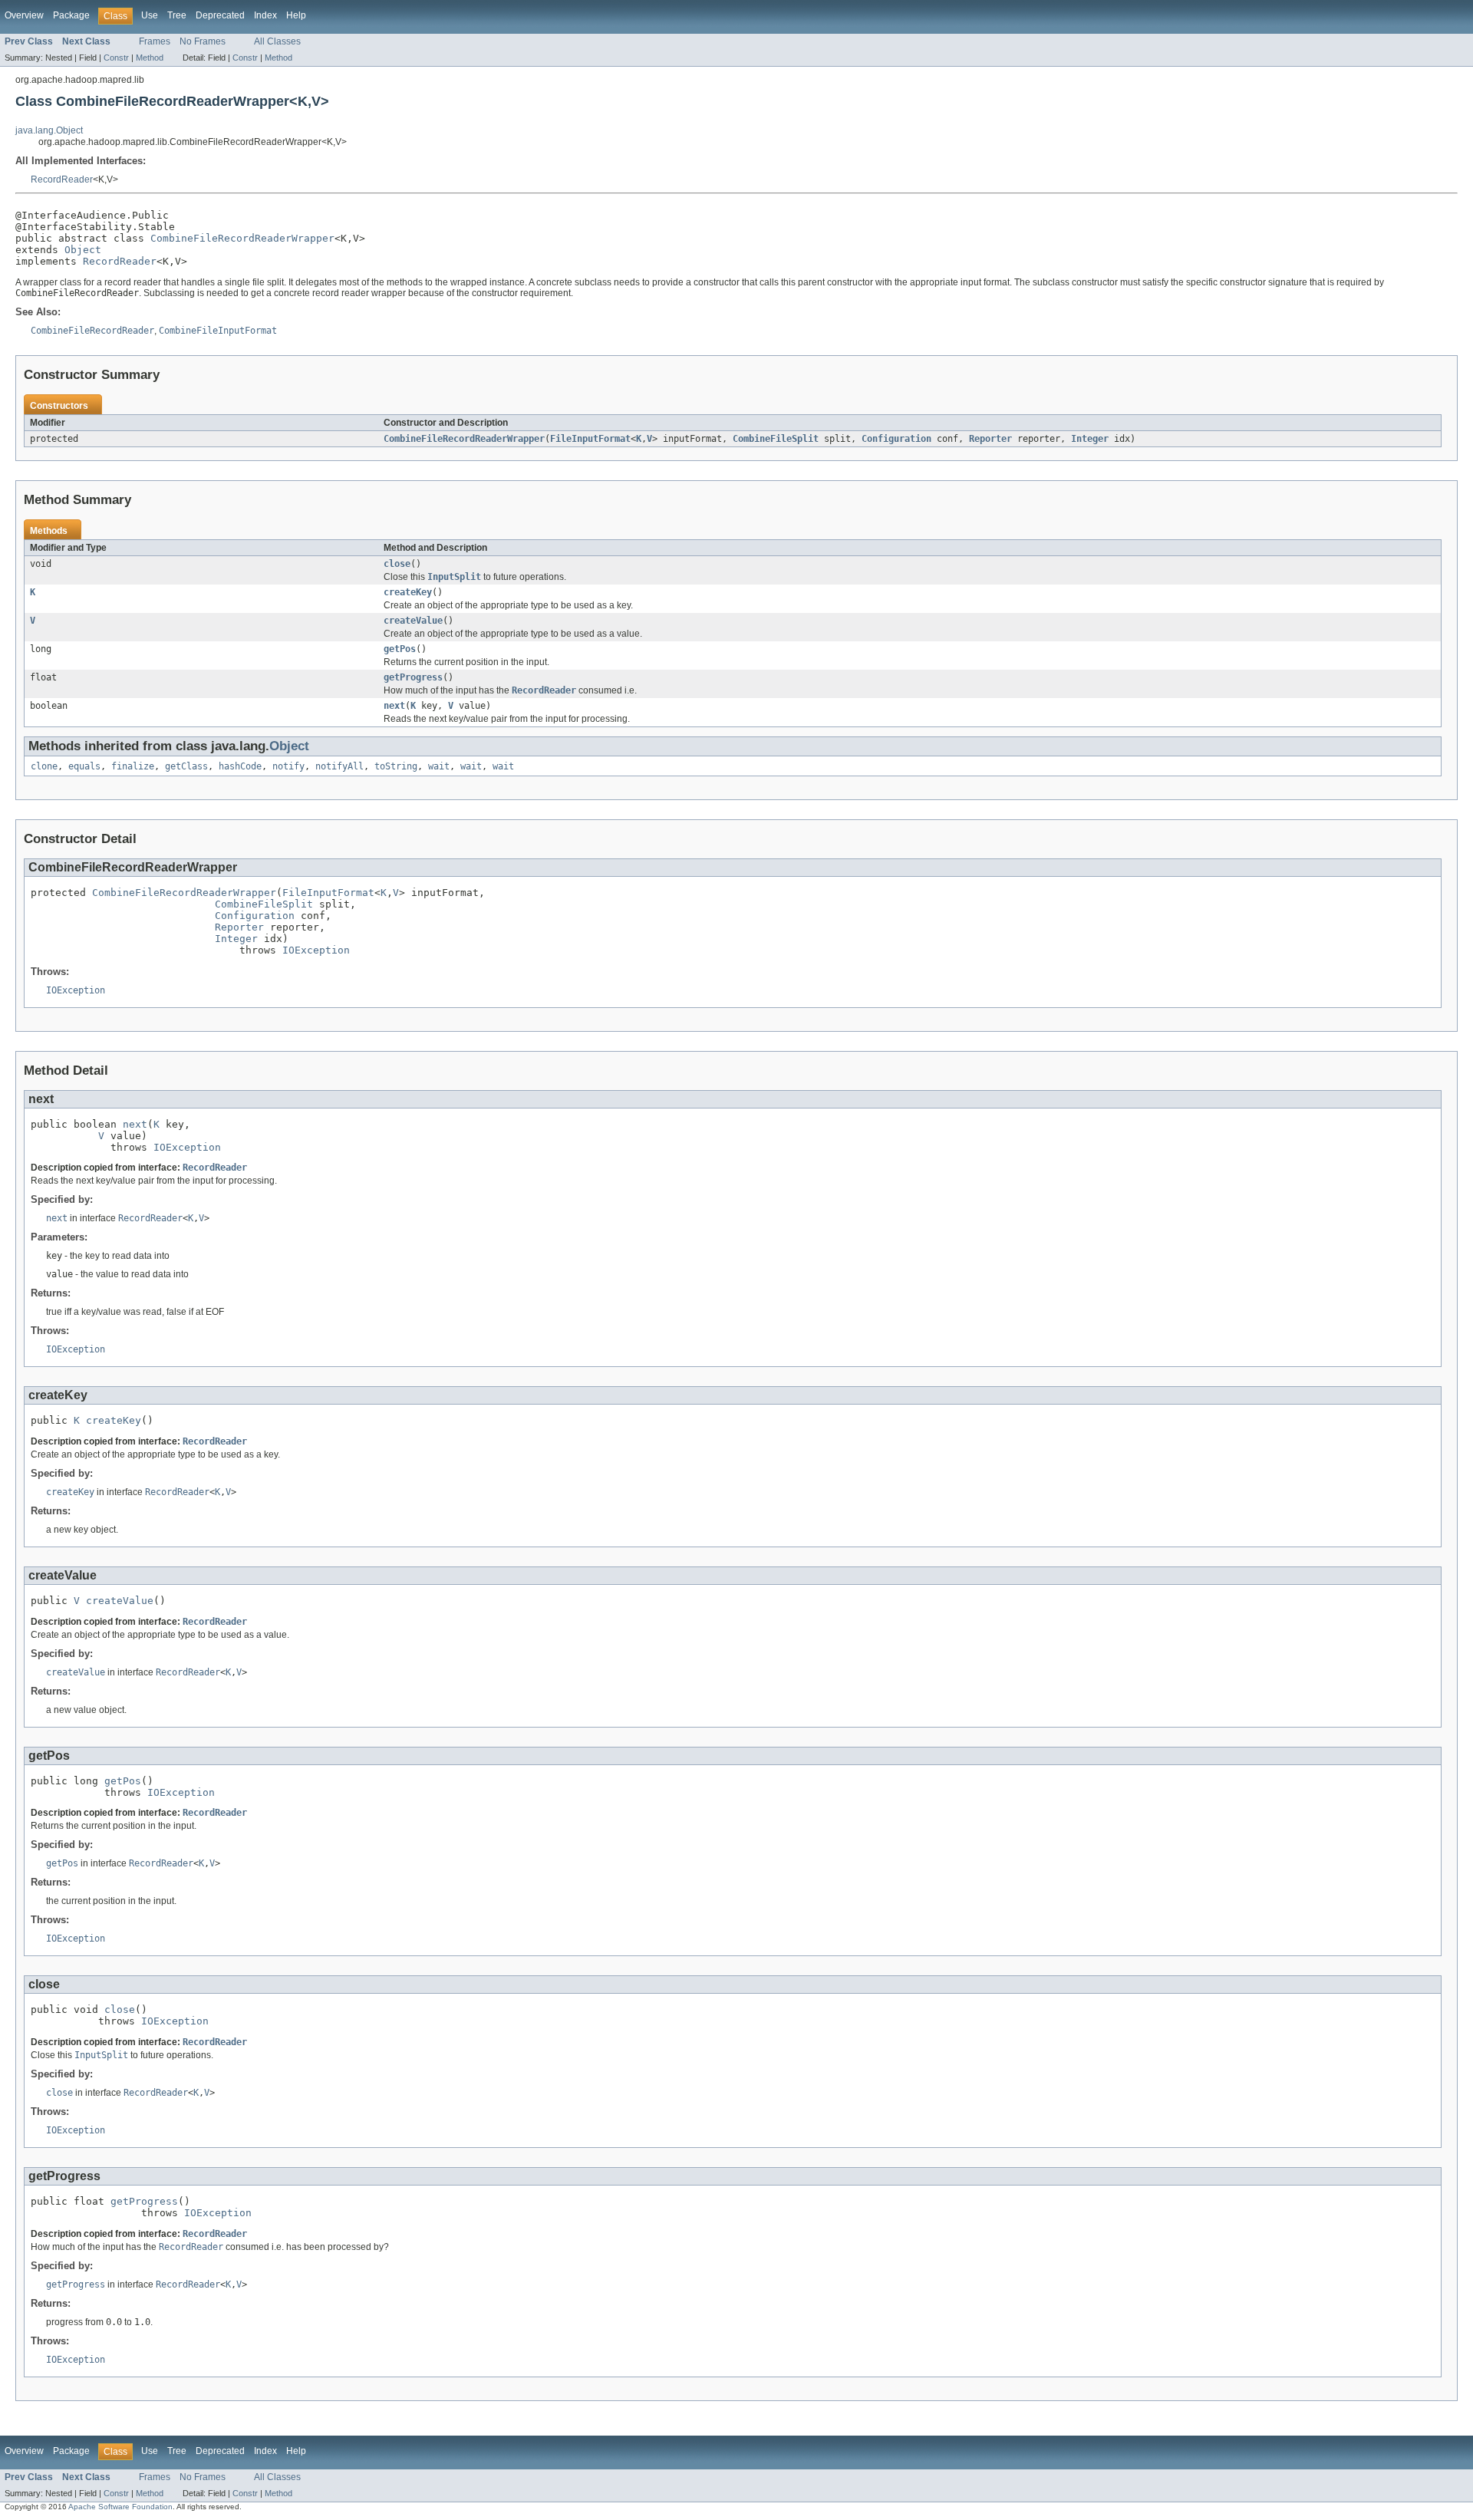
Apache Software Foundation (120, 2507)
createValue (413, 621)
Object (83, 250)
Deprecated (220, 15)
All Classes (277, 41)
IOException (316, 950)
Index (265, 15)
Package (71, 15)
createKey (408, 592)
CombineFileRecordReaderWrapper (242, 238)
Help (296, 15)
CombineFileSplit (776, 439)
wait (439, 766)
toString (396, 766)
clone (44, 766)
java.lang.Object (49, 130)
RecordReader (62, 180)
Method (150, 58)
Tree (177, 15)
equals (84, 766)
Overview (24, 15)
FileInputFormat (590, 439)
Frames (155, 41)
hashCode (240, 766)
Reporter (990, 439)
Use (150, 15)
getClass (186, 766)
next (394, 706)
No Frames (203, 41)
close (397, 564)
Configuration (896, 439)
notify (288, 766)
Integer (1090, 439)
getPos (400, 649)
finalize (133, 766)
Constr (116, 58)
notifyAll (339, 766)
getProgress (413, 677)
